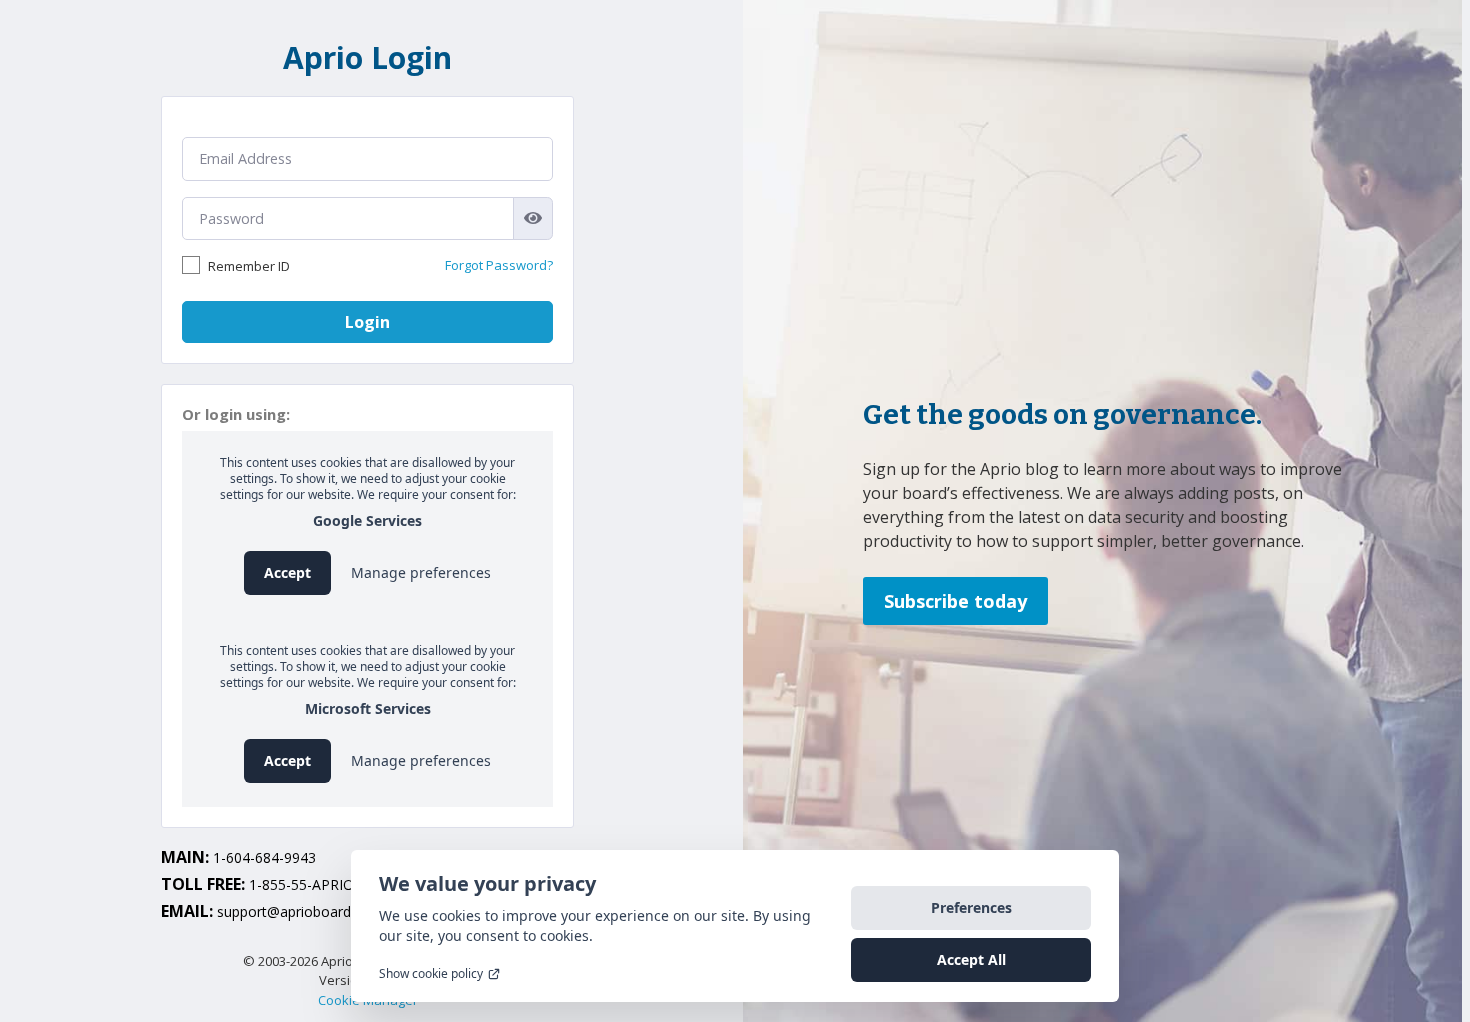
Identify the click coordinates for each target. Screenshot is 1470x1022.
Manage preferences (421, 572)
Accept (287, 572)
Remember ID (249, 266)
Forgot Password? (499, 265)
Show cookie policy (431, 974)
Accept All (971, 959)
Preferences (971, 907)
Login (367, 322)
